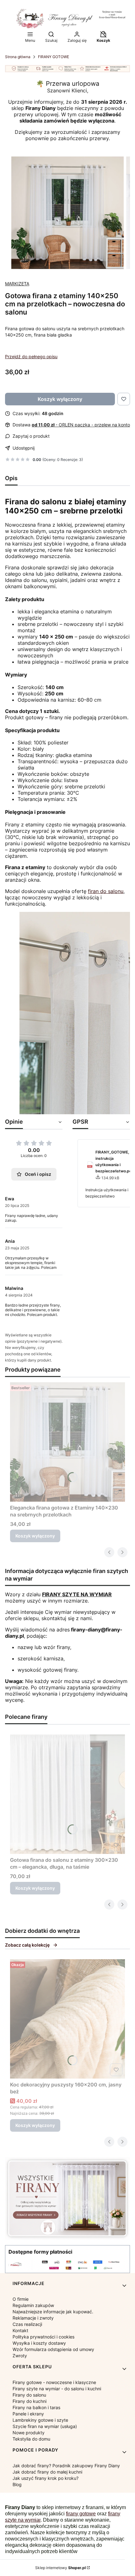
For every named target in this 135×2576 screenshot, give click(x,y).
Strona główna (18, 57)
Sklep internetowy (60, 2568)
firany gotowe (81, 2514)
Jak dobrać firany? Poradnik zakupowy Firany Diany (66, 2466)
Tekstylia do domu (31, 2439)
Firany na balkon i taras (36, 2407)
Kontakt (20, 2330)
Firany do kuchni (30, 2401)
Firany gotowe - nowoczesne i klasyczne (54, 2382)
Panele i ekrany (28, 2414)
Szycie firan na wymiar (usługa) (45, 2426)
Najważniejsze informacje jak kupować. (53, 2312)
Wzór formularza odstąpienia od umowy (53, 2349)
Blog (17, 2484)
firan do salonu (106, 891)
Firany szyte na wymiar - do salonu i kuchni (57, 2389)
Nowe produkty (29, 2433)
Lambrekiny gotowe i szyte (40, 2420)
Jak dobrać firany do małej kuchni (47, 2472)
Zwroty (20, 2356)
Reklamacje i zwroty (33, 2318)
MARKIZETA (17, 284)
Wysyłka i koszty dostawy (39, 2343)
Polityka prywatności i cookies (43, 2337)
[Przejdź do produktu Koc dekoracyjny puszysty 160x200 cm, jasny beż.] (67, 2019)
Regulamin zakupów (33, 2305)
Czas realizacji (27, 2324)
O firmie (21, 2299)
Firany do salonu (29, 2395)
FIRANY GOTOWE (54, 57)
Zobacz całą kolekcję (27, 1945)
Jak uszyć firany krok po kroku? (46, 2478)
